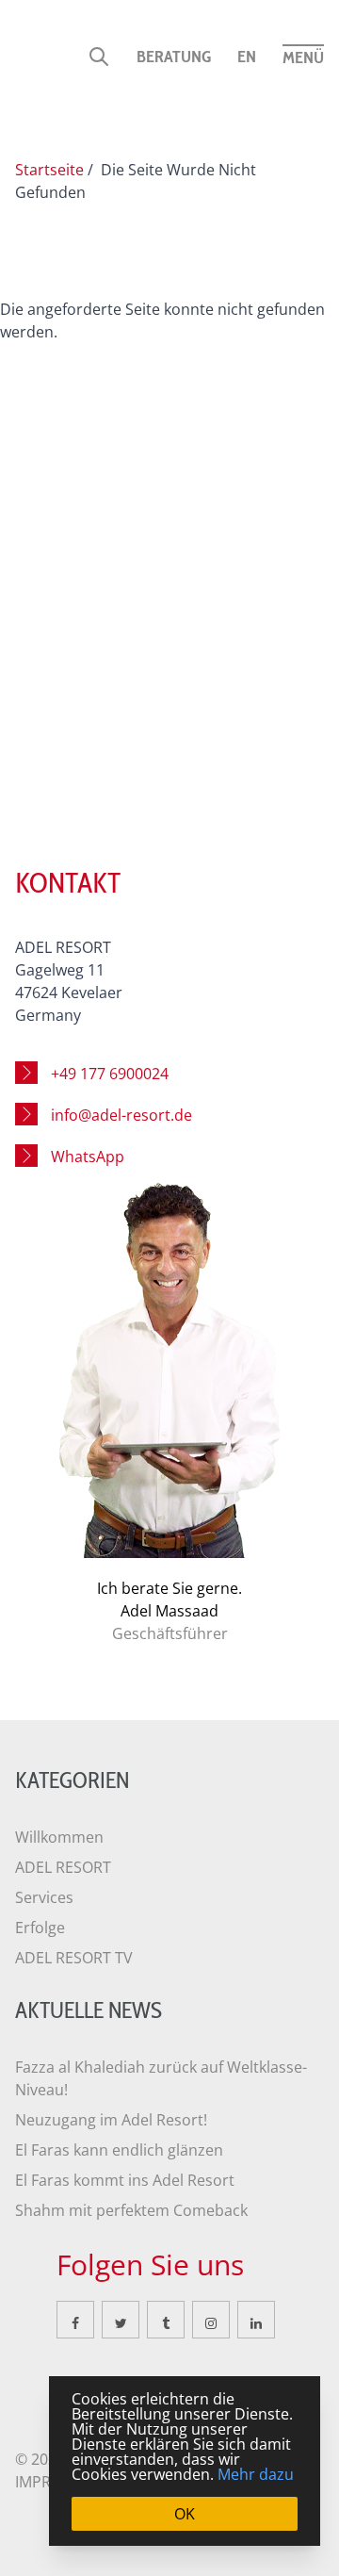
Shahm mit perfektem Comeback (131, 2210)
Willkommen (59, 1837)
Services (44, 1897)
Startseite (49, 170)
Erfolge (40, 1928)
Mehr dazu (256, 2474)
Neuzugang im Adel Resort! (111, 2120)
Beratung (174, 57)
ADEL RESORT (63, 1867)
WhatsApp (88, 1157)
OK (185, 2514)
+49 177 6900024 (110, 1074)
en (247, 57)
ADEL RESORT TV (74, 1958)
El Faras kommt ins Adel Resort (125, 2180)
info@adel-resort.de (121, 1115)
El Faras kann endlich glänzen (119, 2150)
